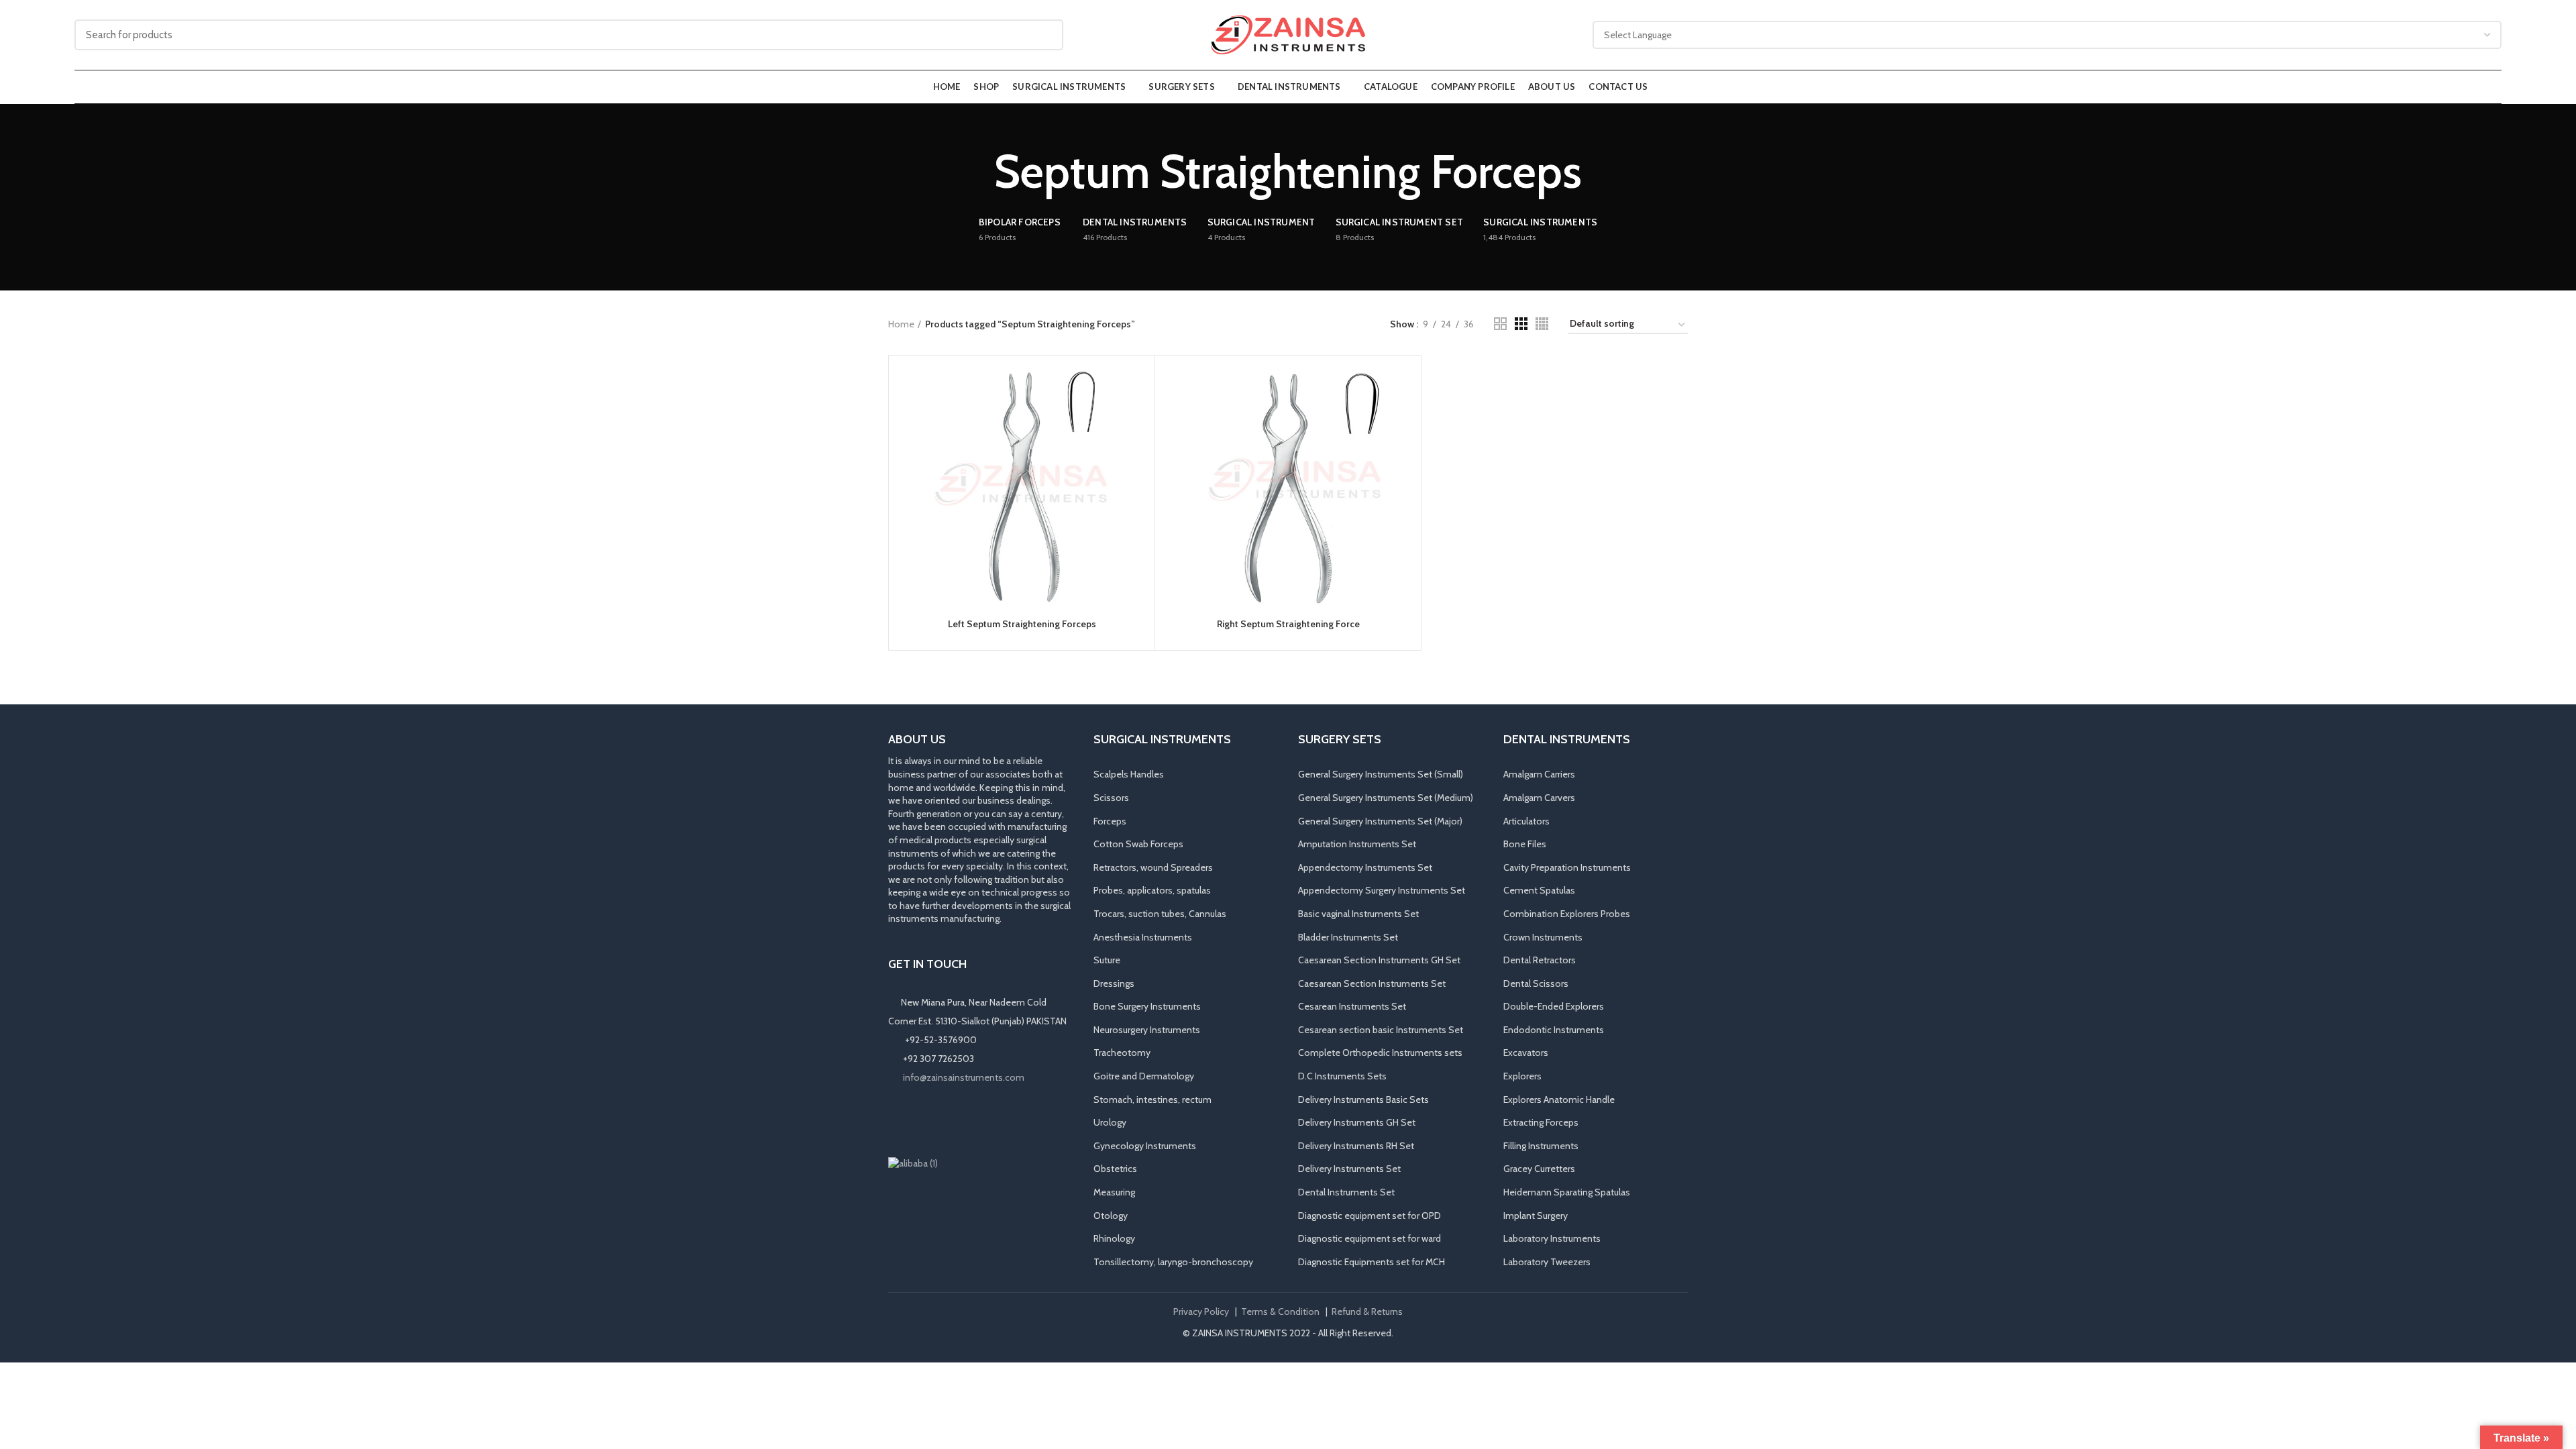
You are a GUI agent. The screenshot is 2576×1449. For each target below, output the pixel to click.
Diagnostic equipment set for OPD (1370, 1216)
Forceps (1110, 821)
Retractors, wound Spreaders (1153, 867)
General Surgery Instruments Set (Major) (1380, 821)
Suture (1107, 960)
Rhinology (1114, 1238)
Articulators (1526, 821)
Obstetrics (1115, 1169)
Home (901, 324)
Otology (1111, 1216)
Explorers (1522, 1076)
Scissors (1111, 798)
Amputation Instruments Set (1357, 844)
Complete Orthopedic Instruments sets (1380, 1053)
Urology (1110, 1122)
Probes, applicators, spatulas (1152, 890)
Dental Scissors (1536, 983)
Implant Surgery (1536, 1216)
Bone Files (1525, 844)
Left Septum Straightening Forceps (1022, 624)
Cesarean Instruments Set (1352, 1006)
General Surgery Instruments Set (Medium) (1386, 798)
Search (1045, 35)
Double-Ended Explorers (1554, 1006)
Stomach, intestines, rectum (1152, 1099)
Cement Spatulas (1539, 890)
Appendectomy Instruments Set (1365, 867)
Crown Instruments (1543, 937)
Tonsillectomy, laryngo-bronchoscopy (1173, 1262)
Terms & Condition (1280, 1311)
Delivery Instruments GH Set (1357, 1122)
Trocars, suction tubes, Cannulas (1160, 914)
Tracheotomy (1122, 1053)
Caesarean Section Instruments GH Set (1379, 960)
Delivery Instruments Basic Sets (1363, 1099)
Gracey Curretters (1539, 1169)
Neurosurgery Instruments (1147, 1030)
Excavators (1526, 1053)
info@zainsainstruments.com (964, 1077)
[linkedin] (935, 1120)
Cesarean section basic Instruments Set (1381, 1030)
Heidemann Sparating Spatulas (1567, 1192)
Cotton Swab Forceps (1138, 844)
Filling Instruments (1541, 1146)
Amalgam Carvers (1539, 798)
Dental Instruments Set (1346, 1192)
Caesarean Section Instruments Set (1372, 983)
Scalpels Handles (1129, 774)
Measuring (1114, 1192)
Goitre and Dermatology (1144, 1076)
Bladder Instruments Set (1348, 937)
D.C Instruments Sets (1342, 1076)
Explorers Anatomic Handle (1559, 1099)
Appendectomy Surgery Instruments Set (1382, 890)
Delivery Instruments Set (1349, 1169)
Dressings (1114, 983)
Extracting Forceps (1541, 1122)
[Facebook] (898, 1120)
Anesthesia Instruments (1143, 937)
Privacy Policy (1201, 1311)
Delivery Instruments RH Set (1356, 1146)
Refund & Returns (1367, 1311)
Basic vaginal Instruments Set (1358, 914)
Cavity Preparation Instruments (1567, 867)
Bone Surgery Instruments (1147, 1006)
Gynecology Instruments (1145, 1146)
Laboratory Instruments (1552, 1238)
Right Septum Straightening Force (1288, 624)
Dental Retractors (1540, 960)
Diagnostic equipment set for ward (1370, 1238)
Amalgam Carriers (1539, 774)
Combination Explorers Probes (1567, 914)
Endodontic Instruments (1554, 1030)
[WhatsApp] (954, 1120)
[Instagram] (916, 1120)
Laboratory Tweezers (1547, 1262)
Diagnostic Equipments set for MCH (1372, 1262)
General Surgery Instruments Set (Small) (1381, 774)
